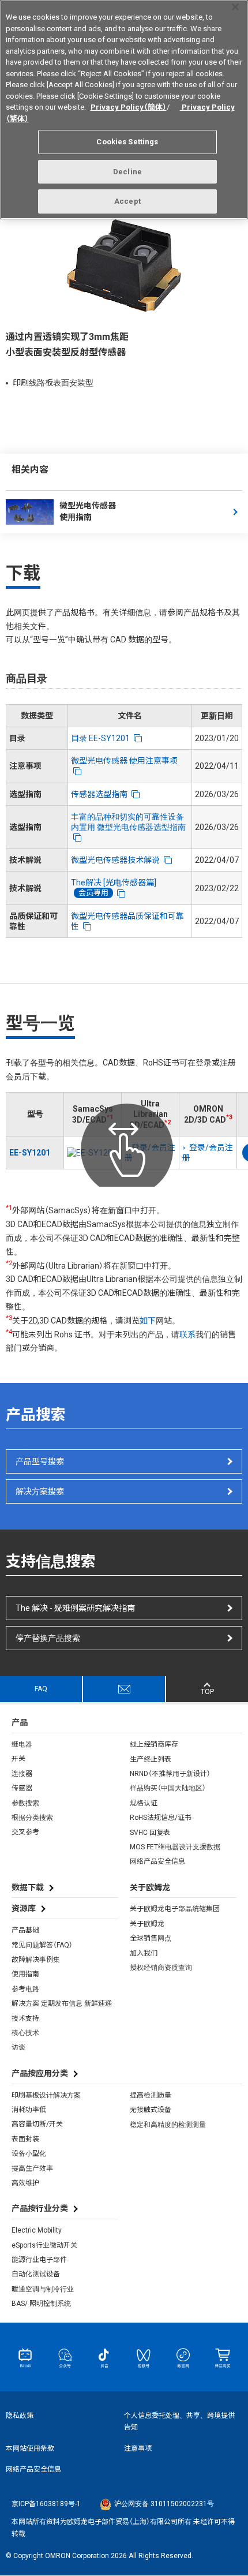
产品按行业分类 (40, 2208)
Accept (127, 201)
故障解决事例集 (36, 1960)
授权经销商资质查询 (161, 1968)
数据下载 (28, 1887)
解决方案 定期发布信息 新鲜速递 (62, 2003)
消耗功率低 (29, 2110)
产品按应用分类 (40, 2073)
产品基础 (25, 1930)
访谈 (18, 2047)
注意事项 (138, 2448)
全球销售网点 (151, 1938)
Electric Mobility (37, 2230)
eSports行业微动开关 (44, 2245)
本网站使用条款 (30, 2448)
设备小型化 (29, 2153)
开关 (18, 1759)
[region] (124, 110)
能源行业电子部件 (39, 2260)
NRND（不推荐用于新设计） (170, 1774)
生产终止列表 (151, 1759)
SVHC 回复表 (150, 1833)
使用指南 (25, 1974)
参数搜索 (25, 1803)
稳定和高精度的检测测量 (168, 2125)
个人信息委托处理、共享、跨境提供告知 (179, 2421)
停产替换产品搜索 (48, 1638)
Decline (127, 172)
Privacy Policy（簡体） (129, 107)
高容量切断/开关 (37, 2124)
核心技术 (25, 2033)
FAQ (41, 1689)
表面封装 (25, 2139)
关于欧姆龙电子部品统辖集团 (175, 1909)
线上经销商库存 (154, 1744)
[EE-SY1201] (93, 1153)
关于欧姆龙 (147, 1924)
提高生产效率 (32, 2169)
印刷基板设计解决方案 (46, 2095)
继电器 (22, 1744)
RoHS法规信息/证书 (161, 1818)
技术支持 (25, 2018)
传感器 (22, 1788)
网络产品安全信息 (157, 1861)
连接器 (22, 1774)
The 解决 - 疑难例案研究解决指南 (75, 1608)
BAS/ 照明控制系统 (41, 2304)
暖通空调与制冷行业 (43, 2289)
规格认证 (144, 1803)
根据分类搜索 (32, 1818)
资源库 (24, 1908)
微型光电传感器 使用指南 (88, 511)
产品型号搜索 (40, 1461)
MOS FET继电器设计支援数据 (175, 1847)
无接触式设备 (151, 2110)
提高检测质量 (151, 2095)
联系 (187, 1334)
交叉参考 (25, 1832)
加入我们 (144, 1953)
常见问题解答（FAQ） (42, 1945)
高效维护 (25, 2183)
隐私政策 (20, 2416)
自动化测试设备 (36, 2274)
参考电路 (25, 1989)
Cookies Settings (127, 142)
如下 (148, 1321)
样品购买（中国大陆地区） (168, 1788)
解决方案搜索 (40, 1491)
